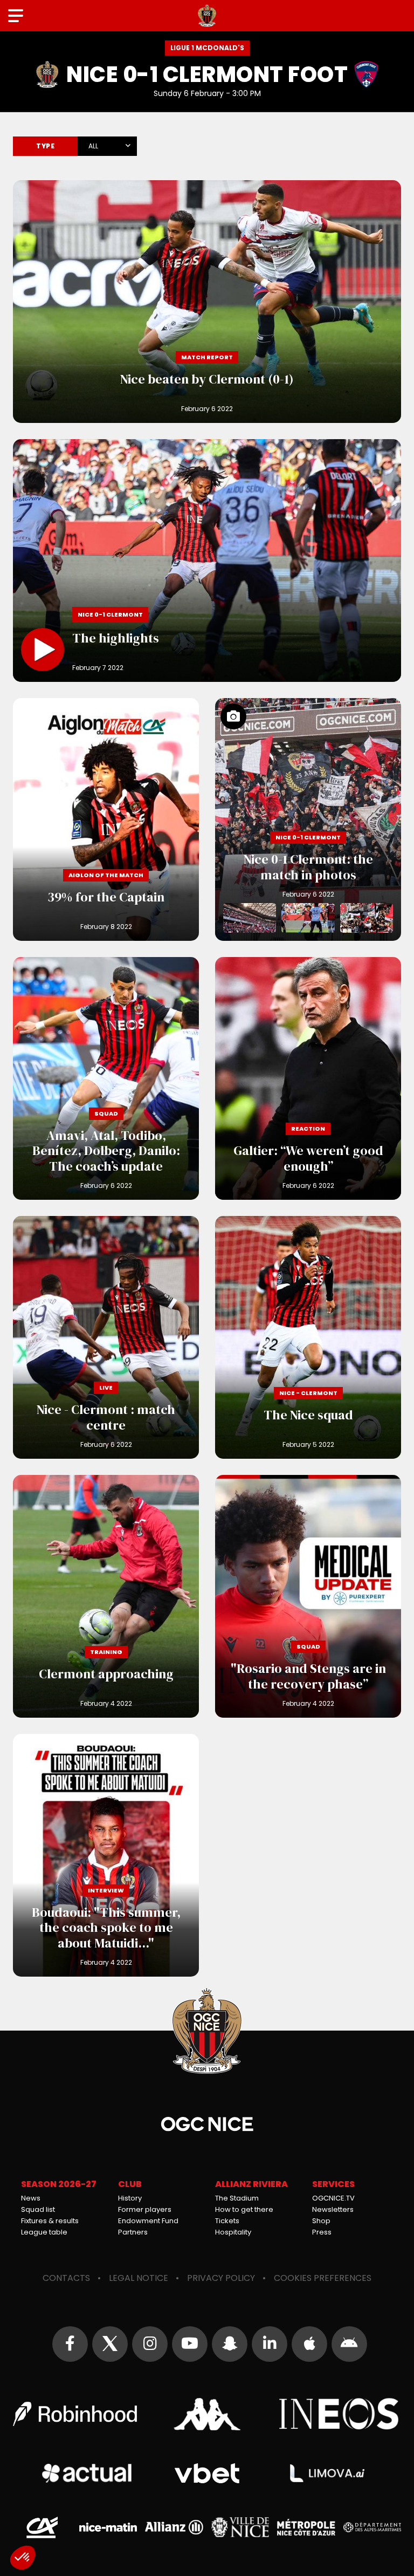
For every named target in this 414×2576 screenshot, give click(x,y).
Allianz (174, 2527)
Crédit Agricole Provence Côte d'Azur (42, 2527)
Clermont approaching (106, 1596)
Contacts (66, 2278)
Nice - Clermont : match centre (106, 1337)
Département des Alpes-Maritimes (372, 2527)
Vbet (207, 2473)
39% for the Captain (106, 819)
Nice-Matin (108, 2527)
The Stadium (237, 2198)
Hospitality (233, 2232)
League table (44, 2232)
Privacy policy (221, 2278)
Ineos (339, 2414)
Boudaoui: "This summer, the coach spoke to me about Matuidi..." (106, 1855)
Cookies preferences (323, 2278)
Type (45, 146)
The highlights (207, 561)
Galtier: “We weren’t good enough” (308, 1078)
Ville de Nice (240, 2527)
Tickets (227, 2221)
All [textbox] (93, 146)
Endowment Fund (148, 2221)
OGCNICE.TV (333, 2198)
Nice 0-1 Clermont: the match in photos (308, 819)
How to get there (244, 2209)
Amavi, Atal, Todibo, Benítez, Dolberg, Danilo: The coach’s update (106, 1078)
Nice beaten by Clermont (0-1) (207, 302)
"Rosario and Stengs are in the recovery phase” (308, 1596)
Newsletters (333, 2209)
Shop (321, 2221)
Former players (145, 2209)
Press (322, 2232)
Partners (133, 2232)
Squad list (38, 2209)
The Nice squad (308, 1337)
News (31, 2198)
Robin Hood (75, 2414)
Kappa (207, 2414)
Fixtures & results (50, 2221)
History (130, 2198)
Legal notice (139, 2278)
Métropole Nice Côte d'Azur (306, 2527)
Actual (87, 2473)
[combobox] (107, 144)
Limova (327, 2473)
